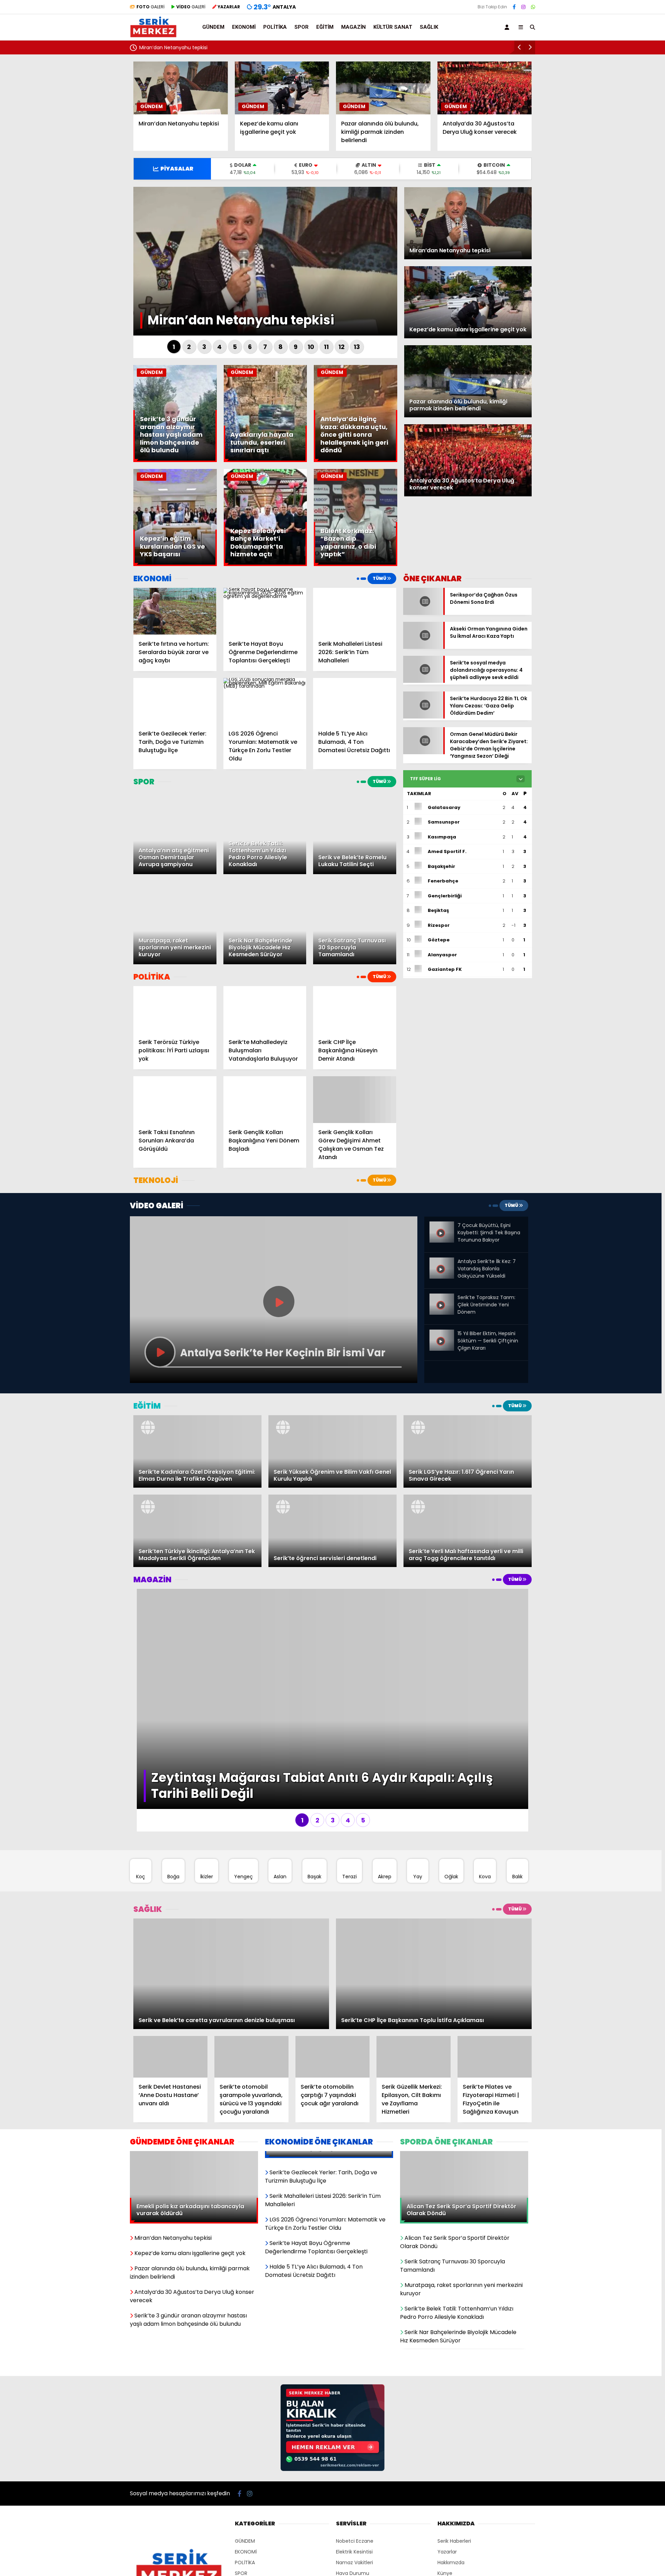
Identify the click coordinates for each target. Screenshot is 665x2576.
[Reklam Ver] (332, 2168)
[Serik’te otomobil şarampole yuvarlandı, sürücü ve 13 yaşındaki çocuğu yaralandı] (251, 1821)
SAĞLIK (429, 27)
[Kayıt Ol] (508, 27)
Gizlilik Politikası (455, 2282)
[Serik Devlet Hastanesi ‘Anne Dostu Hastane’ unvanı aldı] (170, 1821)
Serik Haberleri (454, 2239)
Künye (445, 2272)
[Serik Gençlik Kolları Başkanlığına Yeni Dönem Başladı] (265, 1100)
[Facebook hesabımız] (514, 7)
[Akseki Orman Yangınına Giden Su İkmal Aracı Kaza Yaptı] (423, 640)
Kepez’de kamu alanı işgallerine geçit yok (188, 47)
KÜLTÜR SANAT (393, 27)
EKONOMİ (244, 27)
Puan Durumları (354, 2282)
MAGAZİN (353, 27)
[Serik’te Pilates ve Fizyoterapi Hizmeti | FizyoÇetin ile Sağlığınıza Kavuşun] (495, 1821)
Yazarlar (447, 2250)
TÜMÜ (380, 578)
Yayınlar (345, 2293)
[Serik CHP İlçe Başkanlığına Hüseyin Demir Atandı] (355, 1009)
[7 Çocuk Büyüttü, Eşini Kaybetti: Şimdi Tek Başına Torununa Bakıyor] (442, 1227)
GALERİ (150, 7)
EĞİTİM (325, 27)
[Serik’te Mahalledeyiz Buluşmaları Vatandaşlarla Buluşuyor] (265, 1009)
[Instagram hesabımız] (523, 7)
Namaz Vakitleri (354, 2261)
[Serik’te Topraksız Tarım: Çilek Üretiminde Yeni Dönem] (442, 1299)
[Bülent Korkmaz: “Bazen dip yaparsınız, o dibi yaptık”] (356, 564)
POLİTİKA (275, 27)
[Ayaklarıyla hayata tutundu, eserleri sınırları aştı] (265, 460)
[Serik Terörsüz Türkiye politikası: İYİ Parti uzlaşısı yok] (175, 1009)
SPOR (302, 27)
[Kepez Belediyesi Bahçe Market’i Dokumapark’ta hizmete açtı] (265, 564)
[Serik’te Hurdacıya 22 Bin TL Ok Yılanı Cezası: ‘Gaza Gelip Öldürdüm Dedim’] (423, 701)
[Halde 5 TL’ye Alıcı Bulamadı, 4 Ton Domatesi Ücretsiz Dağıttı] (355, 701)
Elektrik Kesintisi (354, 2250)
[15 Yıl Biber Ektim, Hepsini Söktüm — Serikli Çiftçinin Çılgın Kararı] (442, 1335)
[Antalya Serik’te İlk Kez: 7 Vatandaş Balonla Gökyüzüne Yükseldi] (442, 1263)
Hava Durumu (353, 2272)
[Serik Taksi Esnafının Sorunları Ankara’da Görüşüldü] (175, 1100)
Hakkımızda (451, 2261)
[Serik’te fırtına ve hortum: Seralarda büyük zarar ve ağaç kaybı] (175, 611)
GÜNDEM (213, 27)
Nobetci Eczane (355, 2239)
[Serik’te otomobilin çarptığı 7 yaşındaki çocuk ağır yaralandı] (332, 1821)
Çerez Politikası (455, 2304)
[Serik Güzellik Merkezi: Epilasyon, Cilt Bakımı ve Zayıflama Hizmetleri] (414, 1821)
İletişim (446, 2293)
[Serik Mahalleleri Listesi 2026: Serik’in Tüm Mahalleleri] (355, 611)
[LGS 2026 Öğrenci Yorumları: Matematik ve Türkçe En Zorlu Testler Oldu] (265, 701)
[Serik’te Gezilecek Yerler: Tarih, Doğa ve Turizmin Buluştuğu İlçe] (175, 701)
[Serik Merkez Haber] (153, 35)
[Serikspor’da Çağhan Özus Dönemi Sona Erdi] (423, 613)
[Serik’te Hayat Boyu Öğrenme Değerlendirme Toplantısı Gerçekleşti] (265, 611)
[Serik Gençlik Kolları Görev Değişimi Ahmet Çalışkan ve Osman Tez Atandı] (355, 1100)
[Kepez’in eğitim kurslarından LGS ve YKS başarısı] (175, 564)
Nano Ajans (348, 2343)
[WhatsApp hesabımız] (533, 7)
